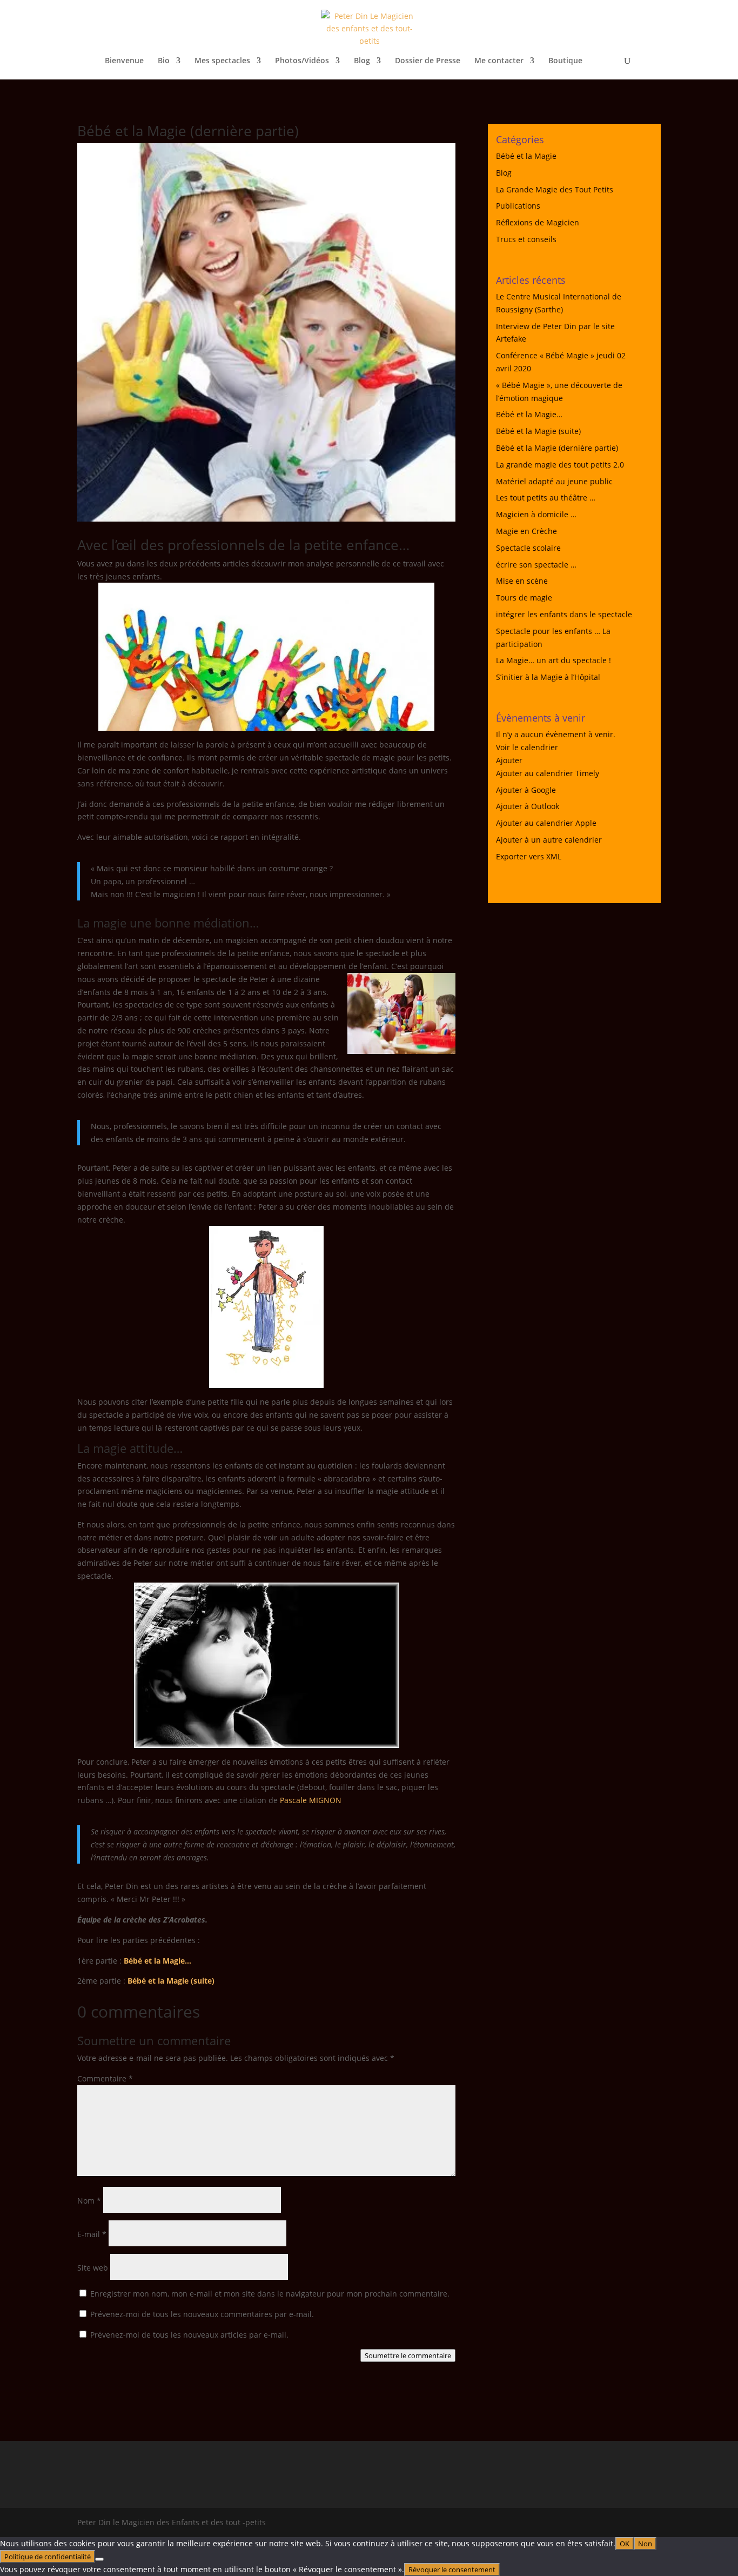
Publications (518, 206)
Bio (164, 61)
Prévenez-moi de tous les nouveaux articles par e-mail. (189, 2335)
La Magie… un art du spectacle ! (553, 660)
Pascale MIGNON (311, 1800)
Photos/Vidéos (302, 61)
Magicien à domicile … (536, 514)
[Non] (99, 2559)
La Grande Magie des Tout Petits (555, 189)
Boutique (565, 61)
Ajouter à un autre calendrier (549, 840)
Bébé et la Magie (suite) (171, 1981)
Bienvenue (124, 61)
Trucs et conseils (526, 239)
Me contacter (499, 61)
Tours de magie (524, 598)
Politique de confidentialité (48, 2557)
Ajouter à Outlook (528, 806)
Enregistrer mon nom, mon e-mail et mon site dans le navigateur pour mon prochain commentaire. (270, 2294)
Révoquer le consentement (452, 2570)
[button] (509, 760)
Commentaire (105, 2078)
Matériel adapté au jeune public (554, 481)
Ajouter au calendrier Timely (548, 773)
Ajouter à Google (526, 790)
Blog (362, 61)
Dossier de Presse (428, 61)
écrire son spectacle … (536, 565)
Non (645, 2544)
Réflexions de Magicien (538, 222)
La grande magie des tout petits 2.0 (560, 465)
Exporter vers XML (529, 856)
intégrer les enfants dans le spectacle (564, 614)
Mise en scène (522, 581)
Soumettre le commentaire (408, 2355)
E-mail (92, 2234)
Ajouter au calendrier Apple (546, 823)
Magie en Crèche (526, 531)
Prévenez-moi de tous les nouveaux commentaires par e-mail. (202, 2314)
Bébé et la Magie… (157, 1961)
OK (625, 2544)
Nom (89, 2201)
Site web (93, 2268)
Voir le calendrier (527, 747)
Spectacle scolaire (528, 548)
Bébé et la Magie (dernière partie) (557, 448)
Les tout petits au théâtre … (546, 498)
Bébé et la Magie (526, 156)
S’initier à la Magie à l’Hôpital (548, 677)
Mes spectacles (222, 61)
